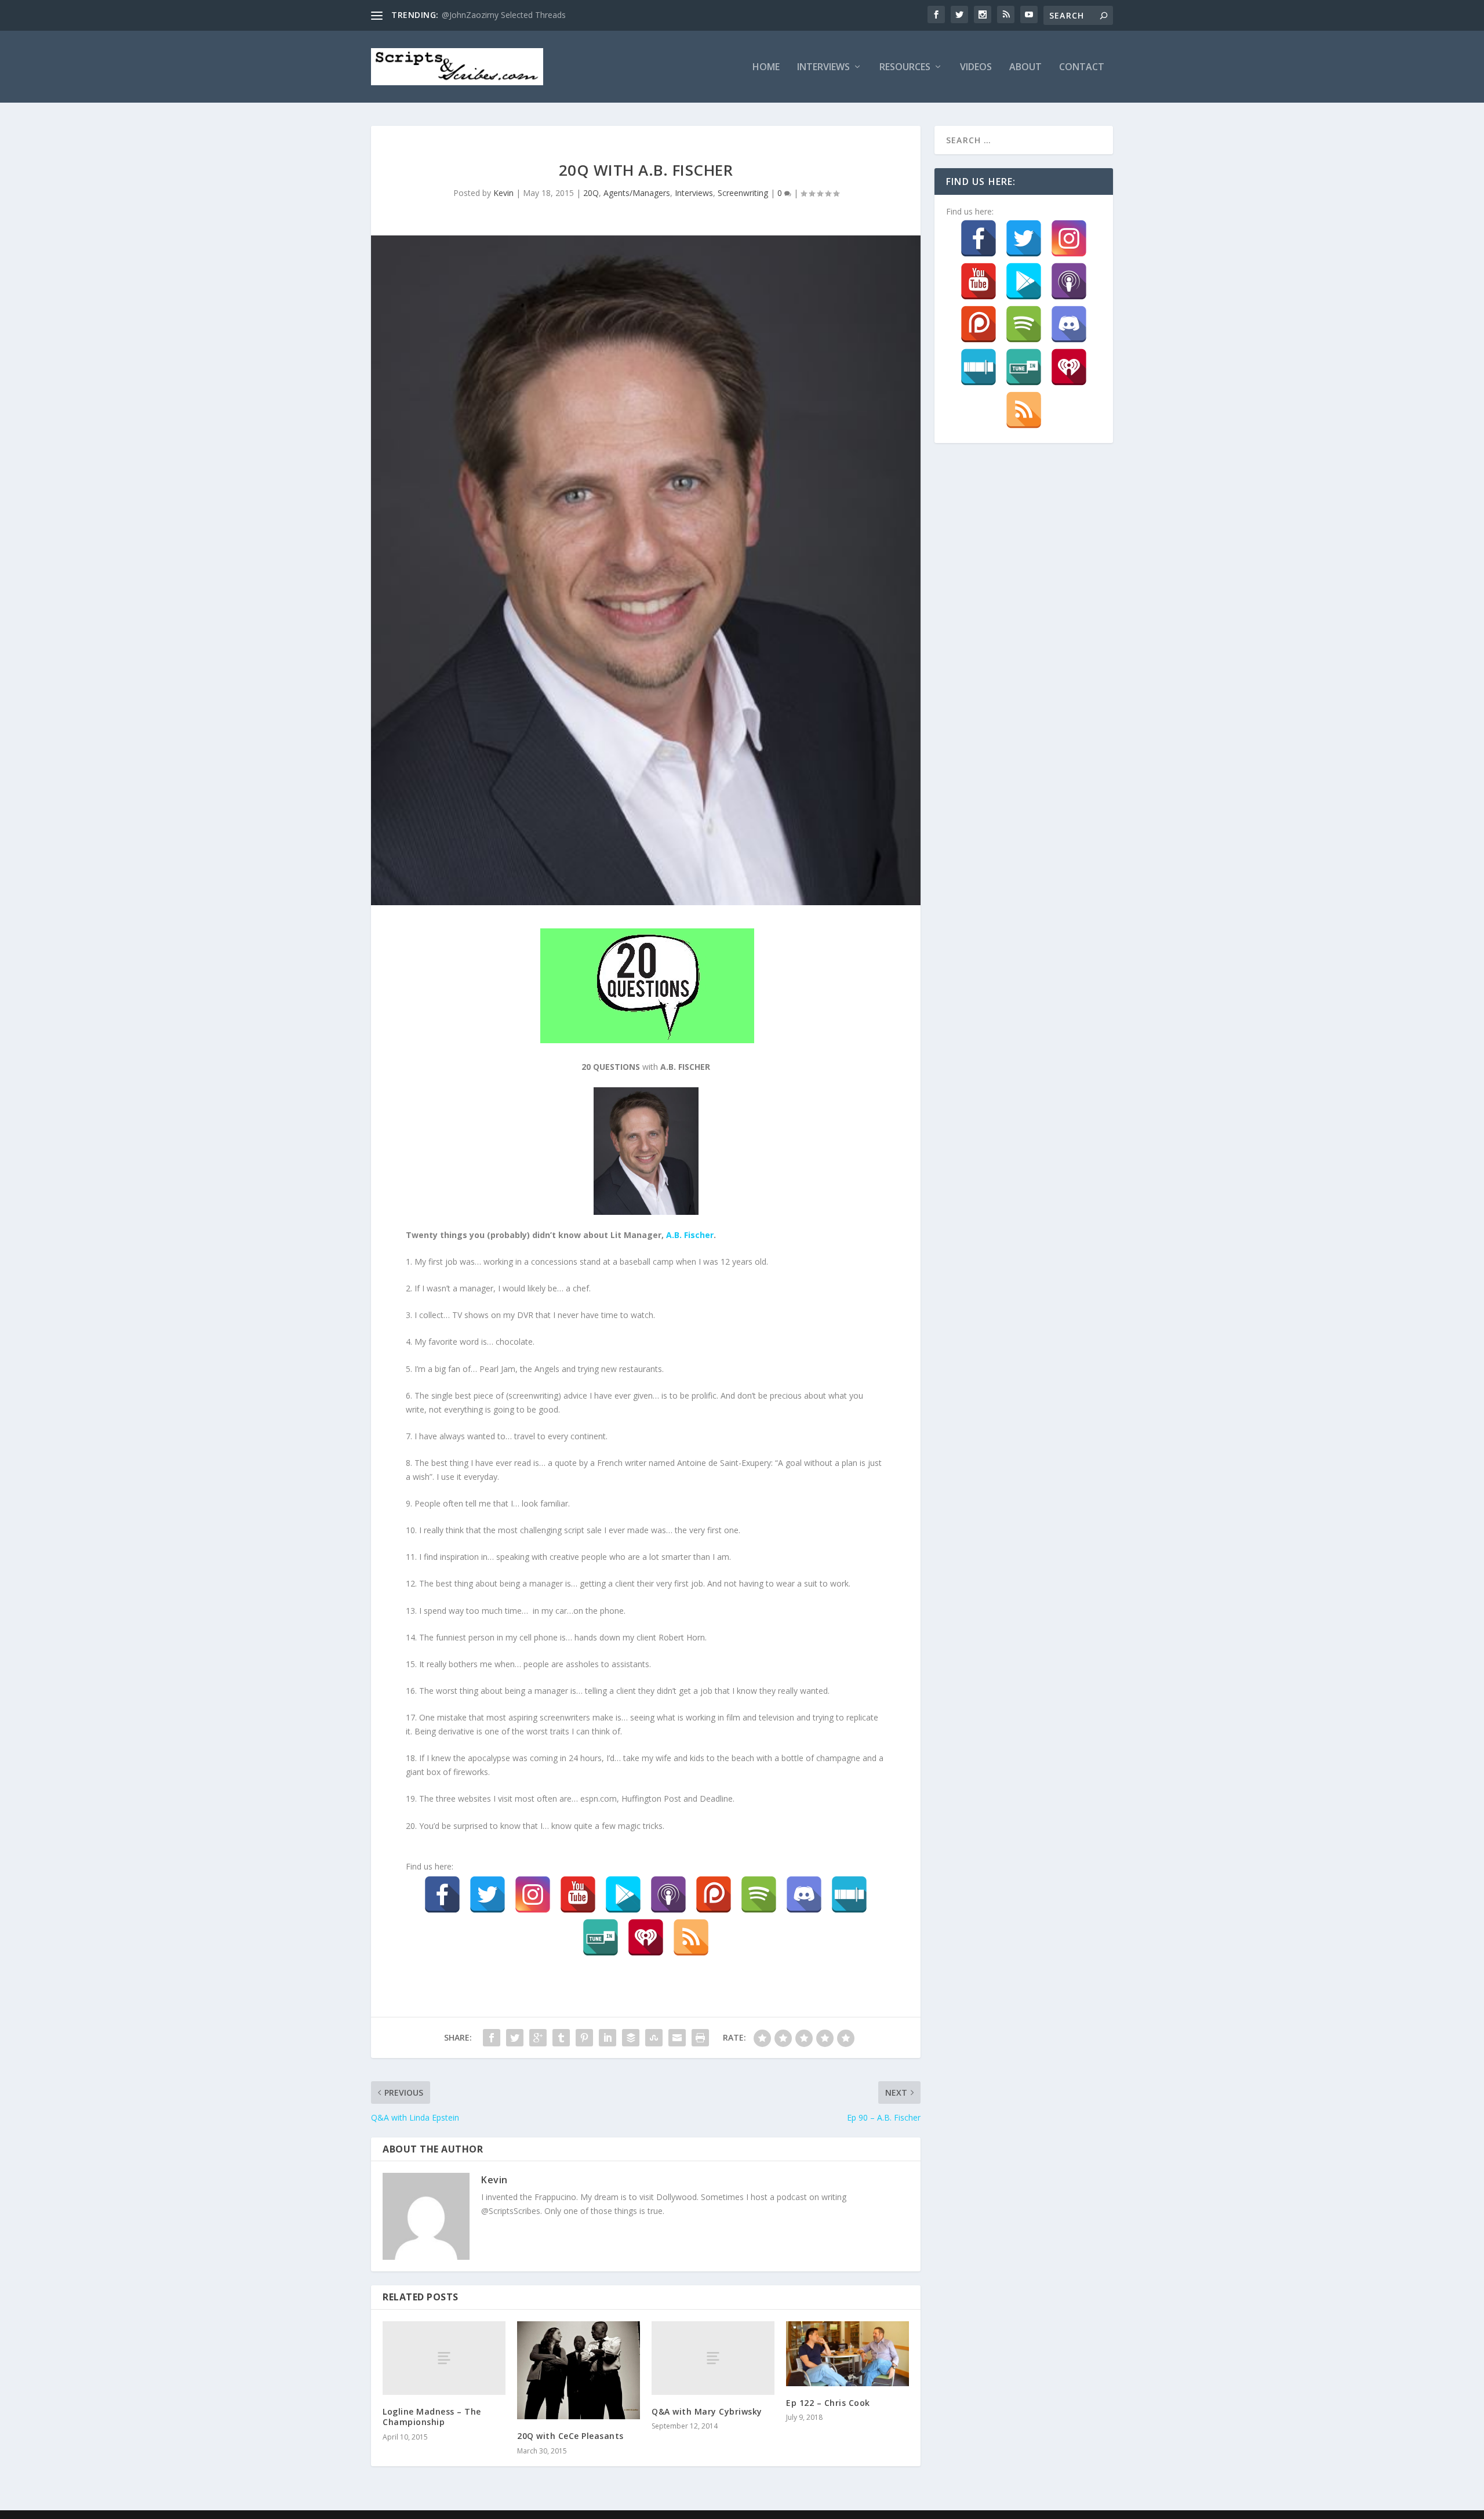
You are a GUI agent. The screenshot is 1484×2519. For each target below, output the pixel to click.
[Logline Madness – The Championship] (444, 2358)
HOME (766, 68)
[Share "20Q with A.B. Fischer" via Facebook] (492, 2038)
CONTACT (1082, 68)
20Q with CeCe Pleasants (570, 2436)
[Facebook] (442, 1894)
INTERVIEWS (823, 68)
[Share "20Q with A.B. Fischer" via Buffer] (631, 2038)
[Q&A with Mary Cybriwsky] (713, 2358)
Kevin (503, 193)
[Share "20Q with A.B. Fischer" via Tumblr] (561, 2038)
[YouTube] (578, 1894)
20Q (591, 193)
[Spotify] (759, 1894)
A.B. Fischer (690, 1235)
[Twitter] (488, 1894)
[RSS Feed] (691, 1937)
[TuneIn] (601, 1937)
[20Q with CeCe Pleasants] (579, 2370)
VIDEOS (976, 68)
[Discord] (804, 1894)
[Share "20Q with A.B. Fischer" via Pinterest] (584, 2038)
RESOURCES (905, 68)
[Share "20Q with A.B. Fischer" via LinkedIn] (608, 2038)
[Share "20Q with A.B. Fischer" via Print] (700, 2038)
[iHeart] (646, 1937)
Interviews (694, 193)
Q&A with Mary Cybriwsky (707, 2411)
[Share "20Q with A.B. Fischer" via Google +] (538, 2038)
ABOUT (1025, 68)
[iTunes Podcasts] (668, 1894)
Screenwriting (743, 193)
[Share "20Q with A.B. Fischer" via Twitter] (515, 2038)
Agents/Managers (637, 193)
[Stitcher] (849, 1894)
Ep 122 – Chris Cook (828, 2403)
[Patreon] (714, 1894)
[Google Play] (623, 1894)
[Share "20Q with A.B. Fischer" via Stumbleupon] (654, 2038)
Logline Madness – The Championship (432, 2417)
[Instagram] (533, 1894)
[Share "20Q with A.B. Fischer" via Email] (677, 2038)
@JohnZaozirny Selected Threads (504, 15)
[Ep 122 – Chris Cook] (848, 2353)
